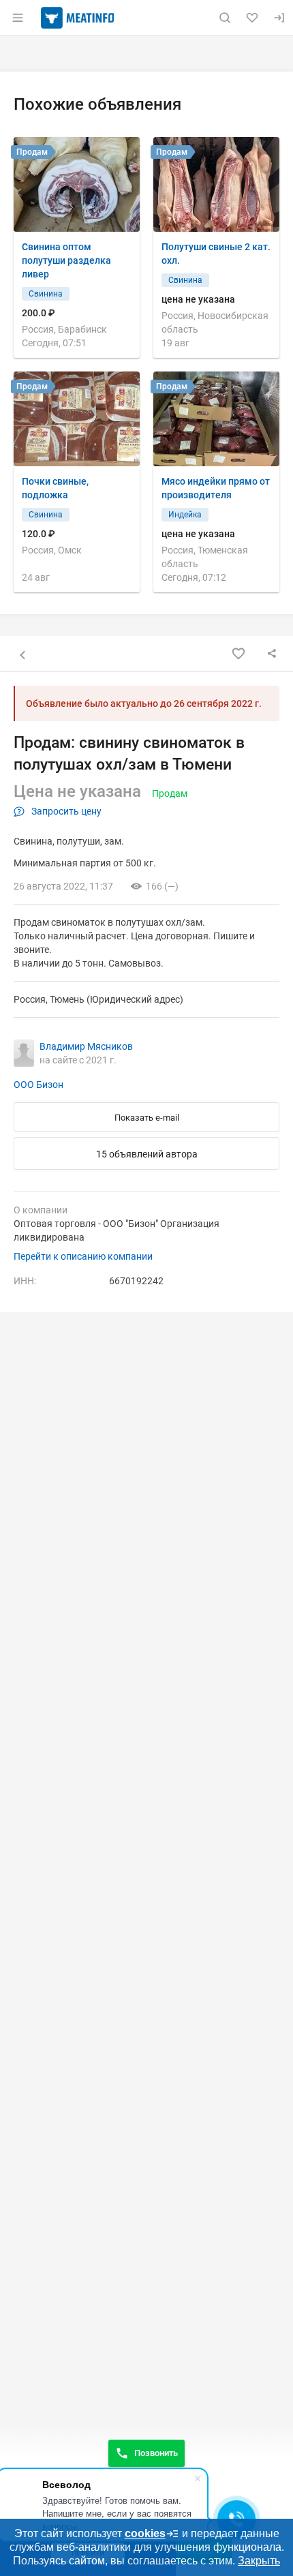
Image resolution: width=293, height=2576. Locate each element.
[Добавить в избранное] (238, 654)
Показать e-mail (147, 1118)
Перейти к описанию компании (83, 1256)
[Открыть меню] (18, 18)
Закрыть (259, 2561)
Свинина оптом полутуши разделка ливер (66, 260)
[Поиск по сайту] (225, 18)
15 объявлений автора (147, 1154)
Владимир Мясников (86, 1046)
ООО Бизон (38, 1085)
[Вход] (279, 18)
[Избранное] (252, 18)
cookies (145, 2533)
